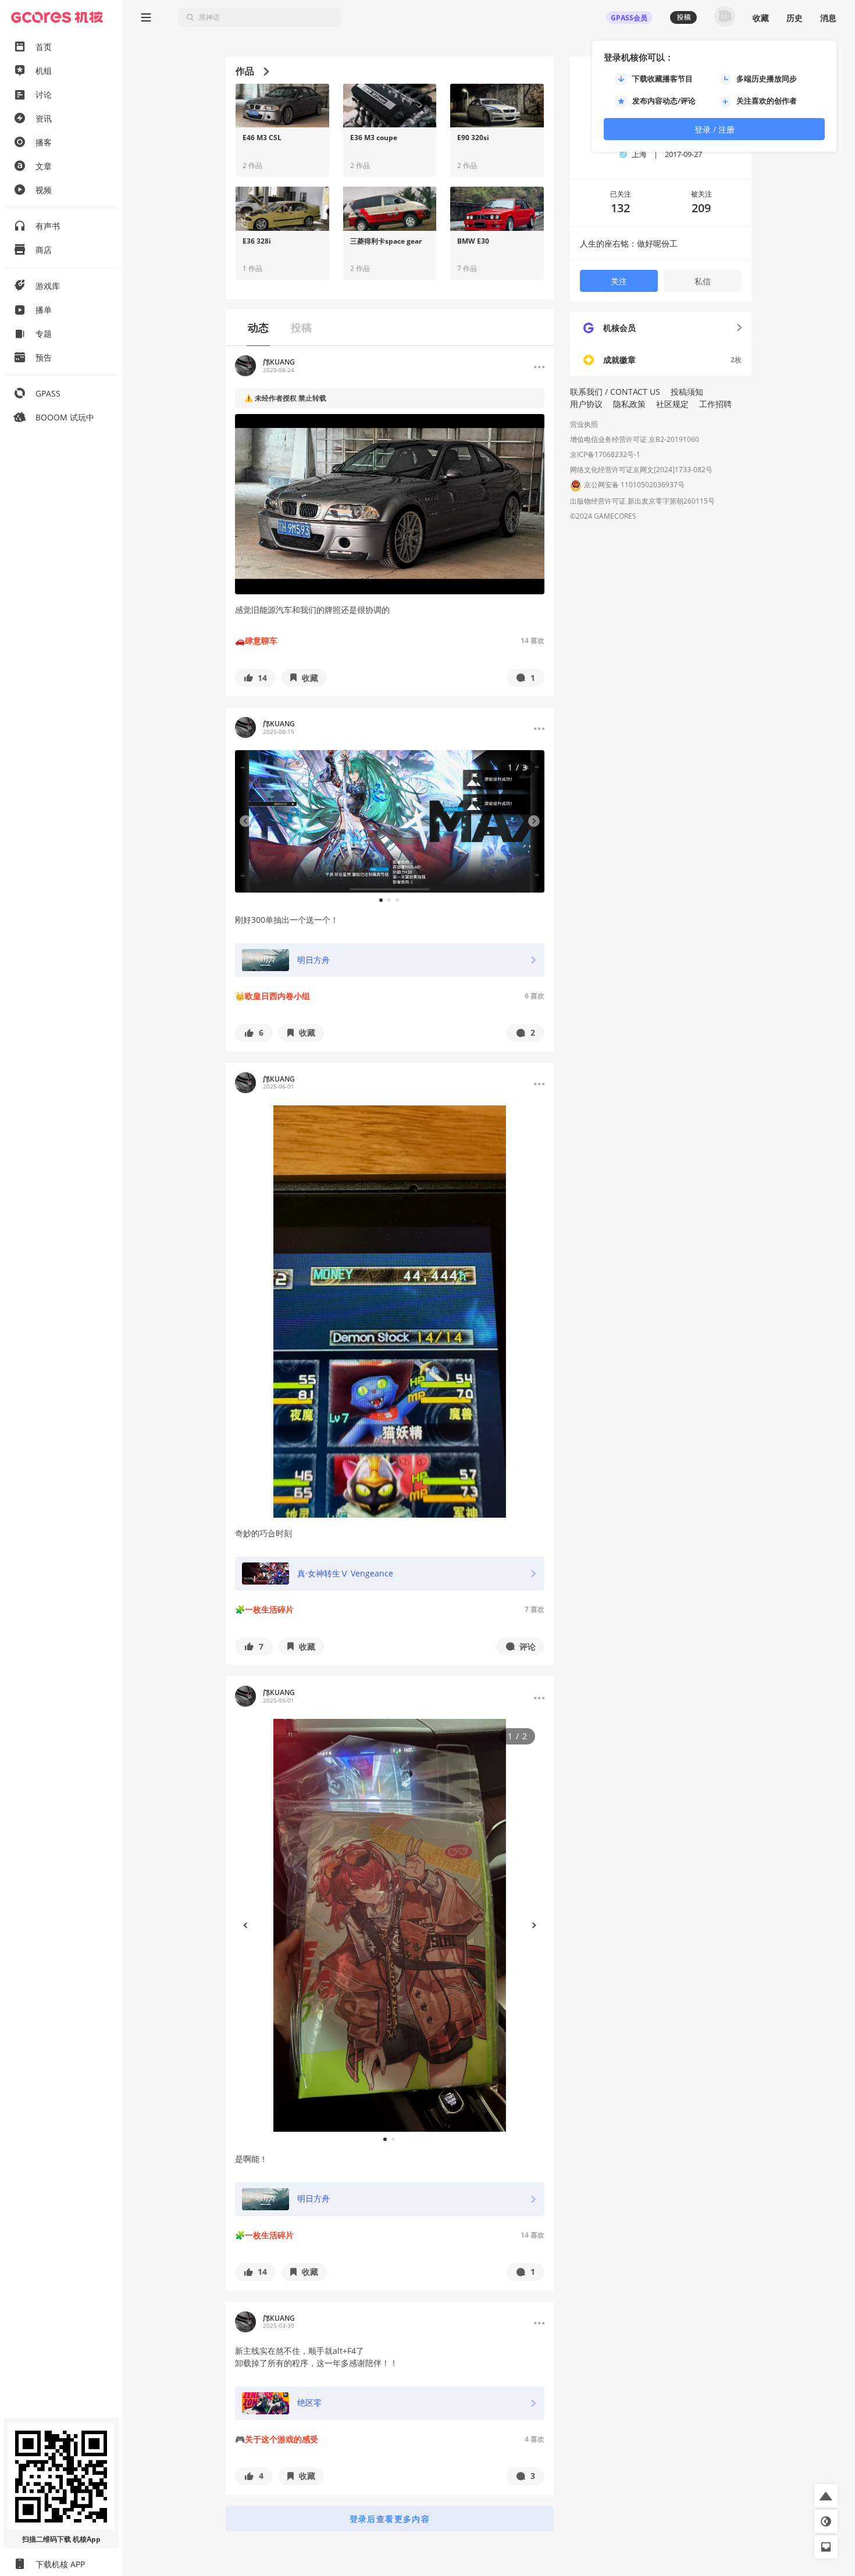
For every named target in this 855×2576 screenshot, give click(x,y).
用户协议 (586, 404)
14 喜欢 (532, 641)
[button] (255, 678)
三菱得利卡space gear (386, 241)
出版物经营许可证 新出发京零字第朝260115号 (642, 501)
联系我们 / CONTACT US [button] (615, 392)
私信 (703, 281)
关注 (619, 281)
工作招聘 (715, 404)
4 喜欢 (535, 2439)
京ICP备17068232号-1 (605, 454)
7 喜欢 (535, 1609)
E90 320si (473, 138)
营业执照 (584, 424)
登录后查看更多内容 (390, 2519)
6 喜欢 (535, 996)
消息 (828, 18)
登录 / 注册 (715, 129)
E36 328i (257, 241)
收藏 (761, 18)
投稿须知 (687, 392)
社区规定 (672, 404)
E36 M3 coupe (374, 138)
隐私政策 (629, 404)
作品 (245, 71)
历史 (795, 18)
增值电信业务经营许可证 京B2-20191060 (635, 439)
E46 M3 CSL (262, 138)
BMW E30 (473, 241)
